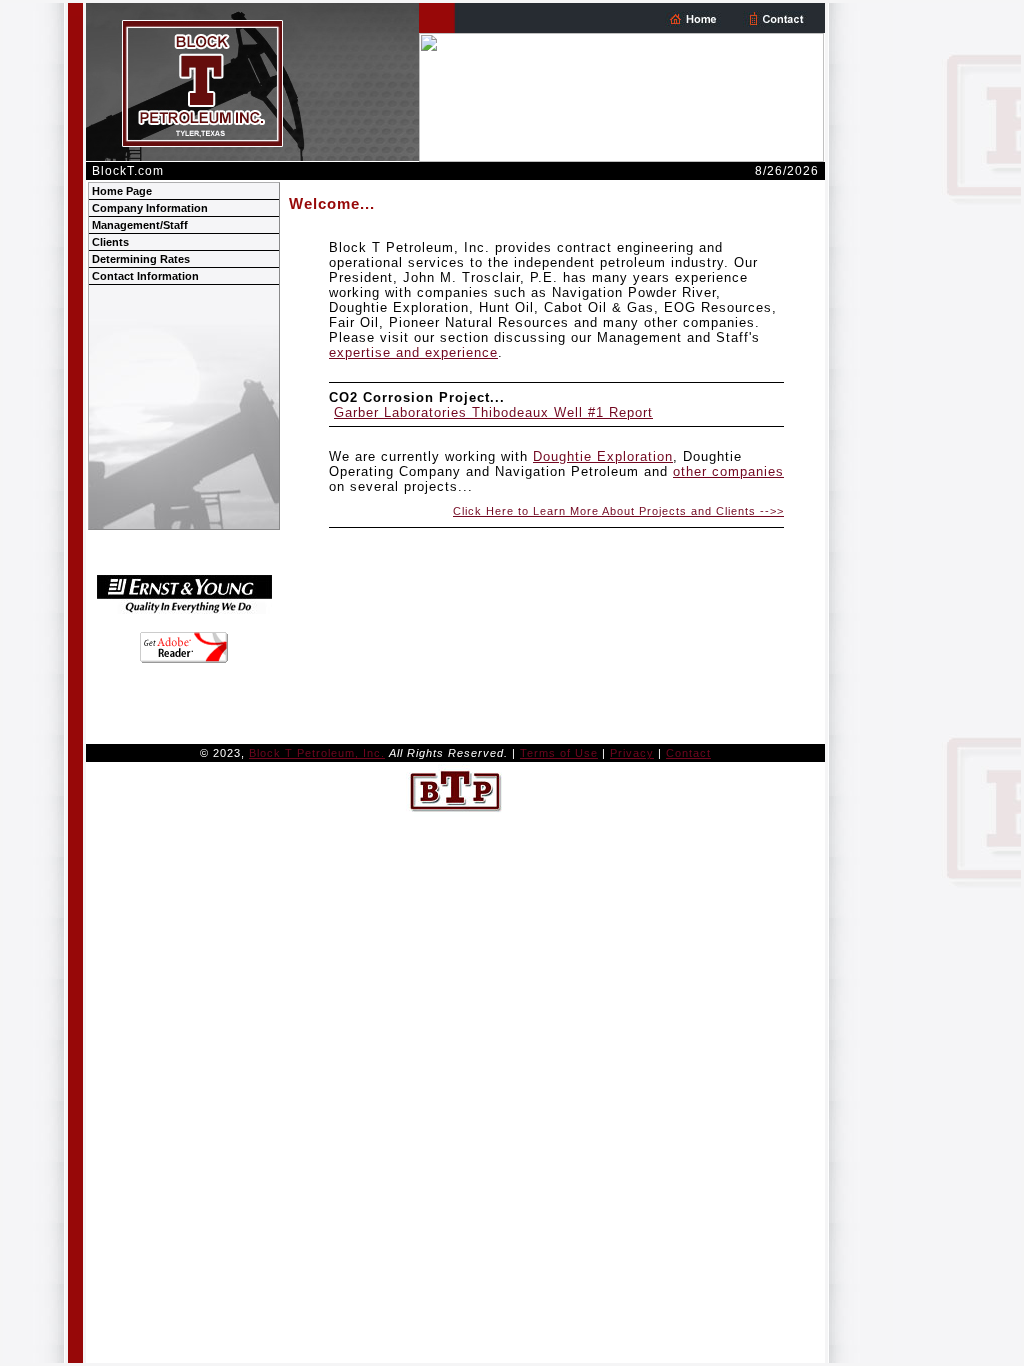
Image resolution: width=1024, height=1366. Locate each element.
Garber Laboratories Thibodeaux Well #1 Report (493, 412)
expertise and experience (413, 352)
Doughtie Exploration (603, 456)
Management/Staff (140, 225)
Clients (110, 242)
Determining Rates (141, 259)
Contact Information (145, 276)
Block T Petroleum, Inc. (317, 753)
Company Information (150, 208)
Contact (688, 753)
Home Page (122, 191)
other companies (728, 471)
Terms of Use (559, 753)
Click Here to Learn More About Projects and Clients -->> (618, 511)
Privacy (632, 753)
